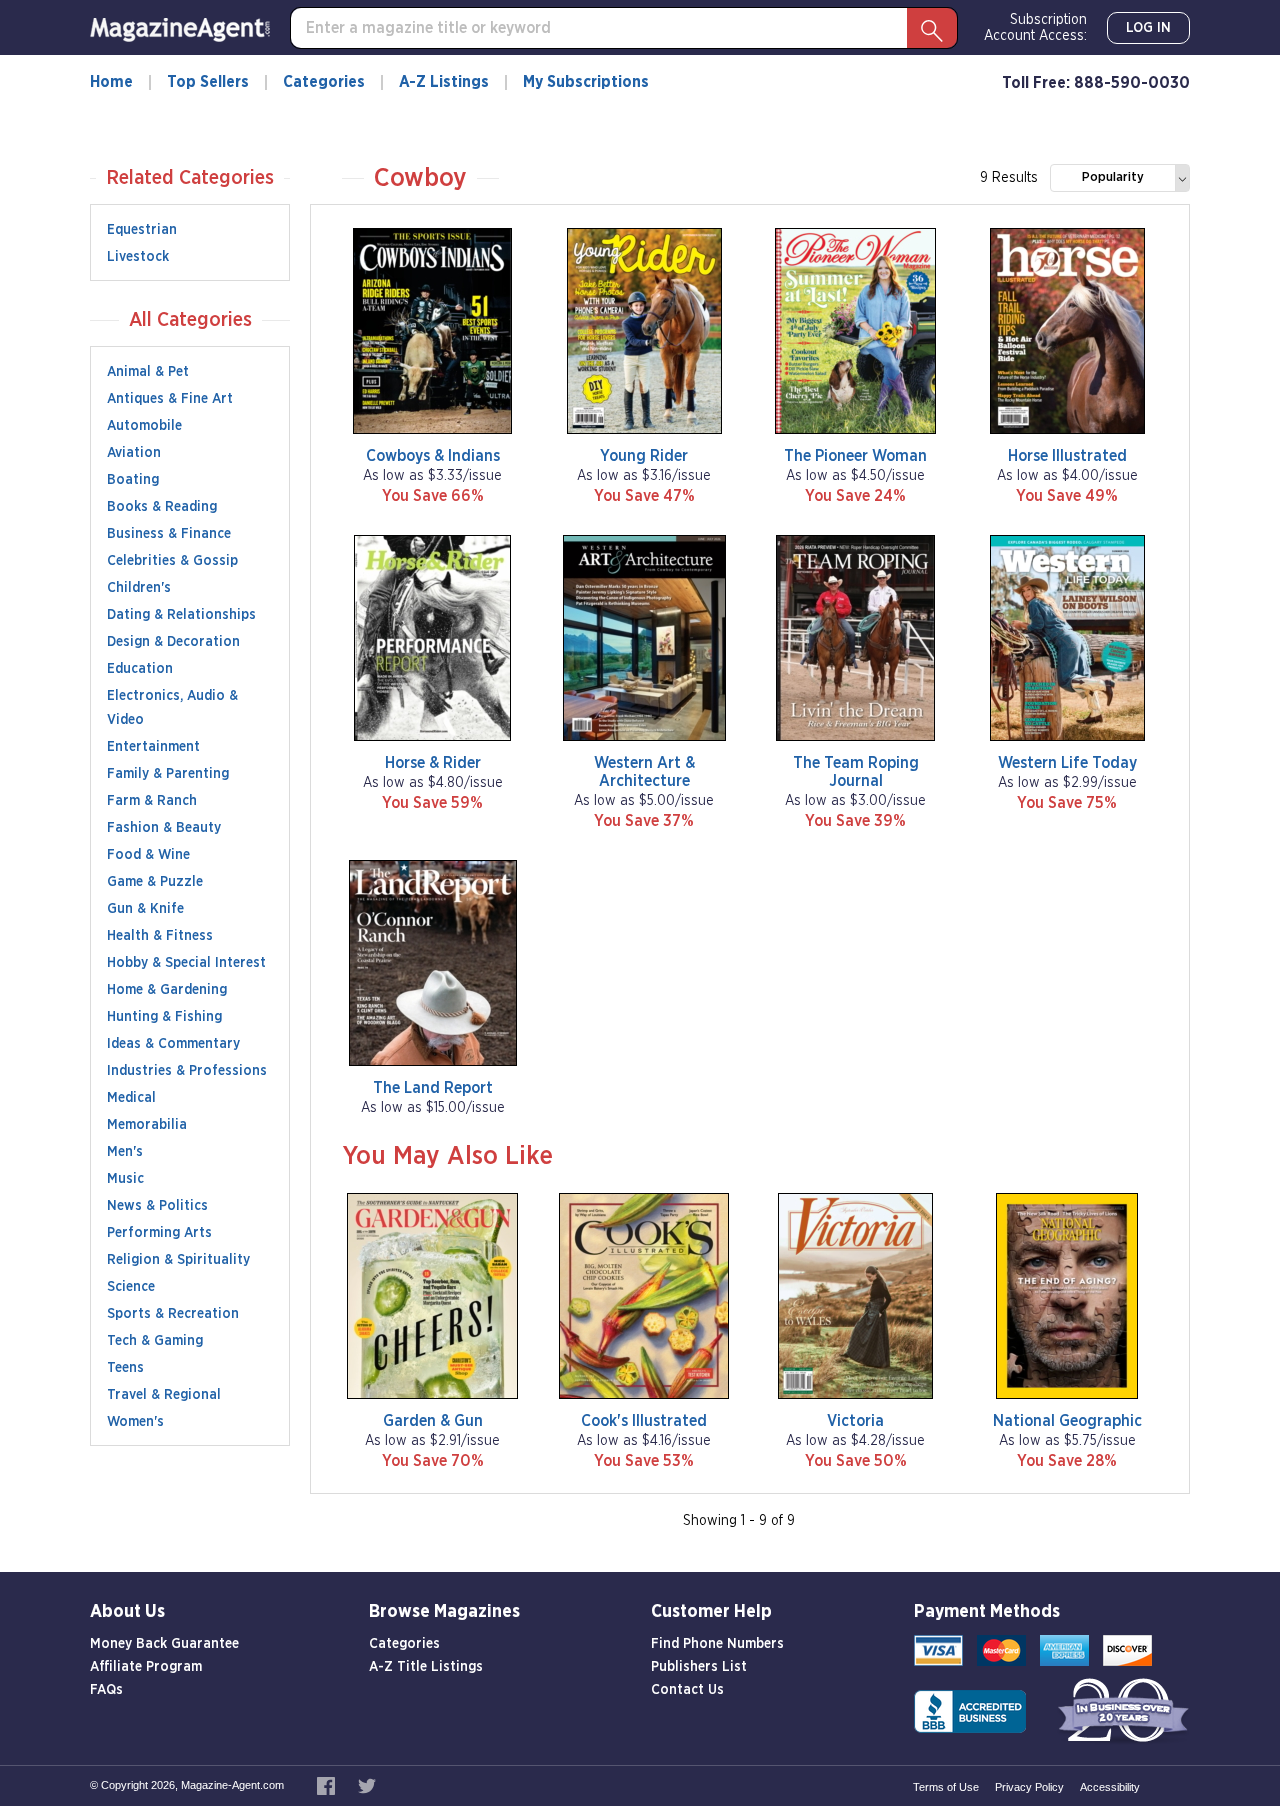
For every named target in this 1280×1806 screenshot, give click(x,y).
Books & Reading (162, 507)
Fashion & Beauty (164, 828)
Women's (135, 1422)
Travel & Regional (164, 1395)
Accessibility (1110, 1787)
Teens (125, 1368)
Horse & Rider (433, 763)
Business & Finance (169, 534)
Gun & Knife (145, 909)
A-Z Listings (444, 82)
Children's (139, 588)
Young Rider (644, 456)
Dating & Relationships (181, 615)
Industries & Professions (187, 1071)
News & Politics (157, 1206)
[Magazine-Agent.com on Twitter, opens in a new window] (367, 1785)
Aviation (134, 453)
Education (140, 669)
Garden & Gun (433, 1421)
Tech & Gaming (155, 1341)
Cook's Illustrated (644, 1421)
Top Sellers (208, 82)
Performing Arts (159, 1233)
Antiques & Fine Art (170, 399)
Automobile (144, 426)
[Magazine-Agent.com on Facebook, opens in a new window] (327, 1785)
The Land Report (433, 1088)
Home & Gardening (167, 990)
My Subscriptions (586, 82)
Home (111, 82)
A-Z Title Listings (426, 1667)
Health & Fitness (160, 936)
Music (125, 1179)
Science (131, 1287)
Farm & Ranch (152, 801)
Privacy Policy (1029, 1787)
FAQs (106, 1690)
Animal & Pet (148, 372)
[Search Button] (932, 28)
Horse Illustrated (1067, 456)
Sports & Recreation (173, 1314)
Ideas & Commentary (173, 1044)
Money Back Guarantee (164, 1644)
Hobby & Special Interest (186, 963)
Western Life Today (1067, 763)
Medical (131, 1098)
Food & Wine (148, 855)
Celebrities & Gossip (172, 561)
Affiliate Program (146, 1667)
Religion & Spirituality (178, 1260)
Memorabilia (147, 1125)
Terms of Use (946, 1787)
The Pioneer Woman (855, 456)
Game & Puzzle (155, 882)
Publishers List (699, 1667)
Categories (324, 82)
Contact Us (687, 1690)
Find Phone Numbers (717, 1644)
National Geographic (1067, 1421)
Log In (1148, 28)
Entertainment (153, 747)
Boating (133, 480)
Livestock (138, 257)
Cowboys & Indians (433, 456)
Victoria (855, 1421)
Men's (125, 1152)
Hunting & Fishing (164, 1017)
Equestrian (142, 230)
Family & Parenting (168, 774)
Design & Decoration (173, 642)
